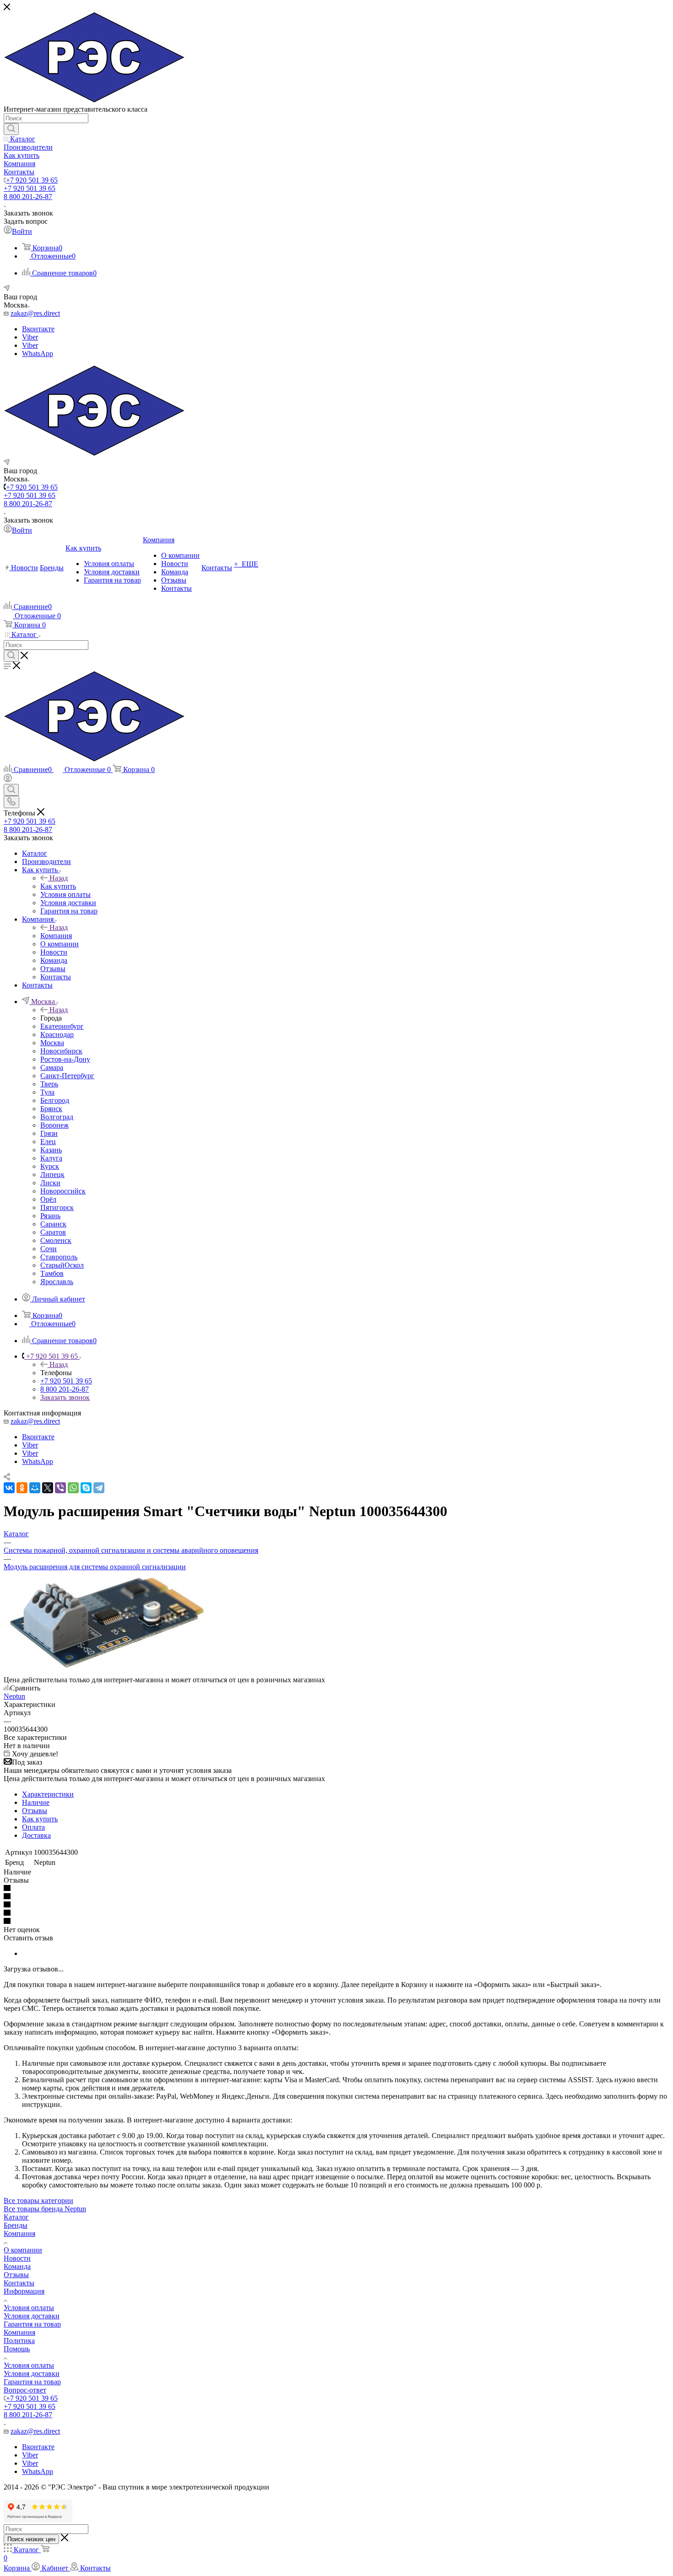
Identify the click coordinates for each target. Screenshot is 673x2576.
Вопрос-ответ (25, 2390)
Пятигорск (57, 1207)
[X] (48, 1488)
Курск (50, 1166)
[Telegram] (99, 1488)
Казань (51, 1150)
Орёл (48, 1199)
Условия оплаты (29, 2308)
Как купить (58, 886)
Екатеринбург (62, 1026)
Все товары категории (38, 2201)
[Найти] (11, 129)
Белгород (55, 1100)
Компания (56, 936)
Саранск (53, 1224)
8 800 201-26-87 (28, 197)
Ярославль (57, 1282)
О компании (23, 2250)
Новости (17, 2258)
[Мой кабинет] (8, 780)
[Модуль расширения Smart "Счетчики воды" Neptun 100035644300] (107, 1671)
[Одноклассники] (22, 1488)
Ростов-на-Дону (65, 1059)
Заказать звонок (65, 1397)
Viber (30, 337)
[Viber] (60, 1488)
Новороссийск (63, 1191)
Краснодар (57, 1034)
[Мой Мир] (35, 1488)
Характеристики (48, 1794)
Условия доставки (32, 2316)
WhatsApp (38, 354)
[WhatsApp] (73, 1488)
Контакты (19, 2283)
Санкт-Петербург (67, 1076)
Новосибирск (61, 1051)
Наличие (36, 1802)
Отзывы (35, 1811)
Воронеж (54, 1125)
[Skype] (86, 1488)
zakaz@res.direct (35, 313)
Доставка (36, 1835)
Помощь (17, 2349)
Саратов (53, 1232)
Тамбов (52, 1273)
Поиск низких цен (31, 2539)
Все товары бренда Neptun (45, 2209)
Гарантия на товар (32, 2324)
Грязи (49, 1133)
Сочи (49, 1249)
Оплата (33, 1827)
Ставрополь (59, 1257)
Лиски (50, 1183)
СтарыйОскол (62, 1265)
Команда (17, 2266)
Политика (19, 2341)
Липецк (52, 1175)
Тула (47, 1092)
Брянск (51, 1109)
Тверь (49, 1084)
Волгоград (57, 1117)
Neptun (14, 1696)
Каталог (16, 2217)
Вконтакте (38, 329)
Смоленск (56, 1240)
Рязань (50, 1216)
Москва (52, 1043)
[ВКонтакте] (9, 1488)
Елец (48, 1142)
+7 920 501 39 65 (32, 180)
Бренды (16, 2225)
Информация (24, 2291)
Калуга (51, 1158)
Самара (52, 1067)
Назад (59, 878)
